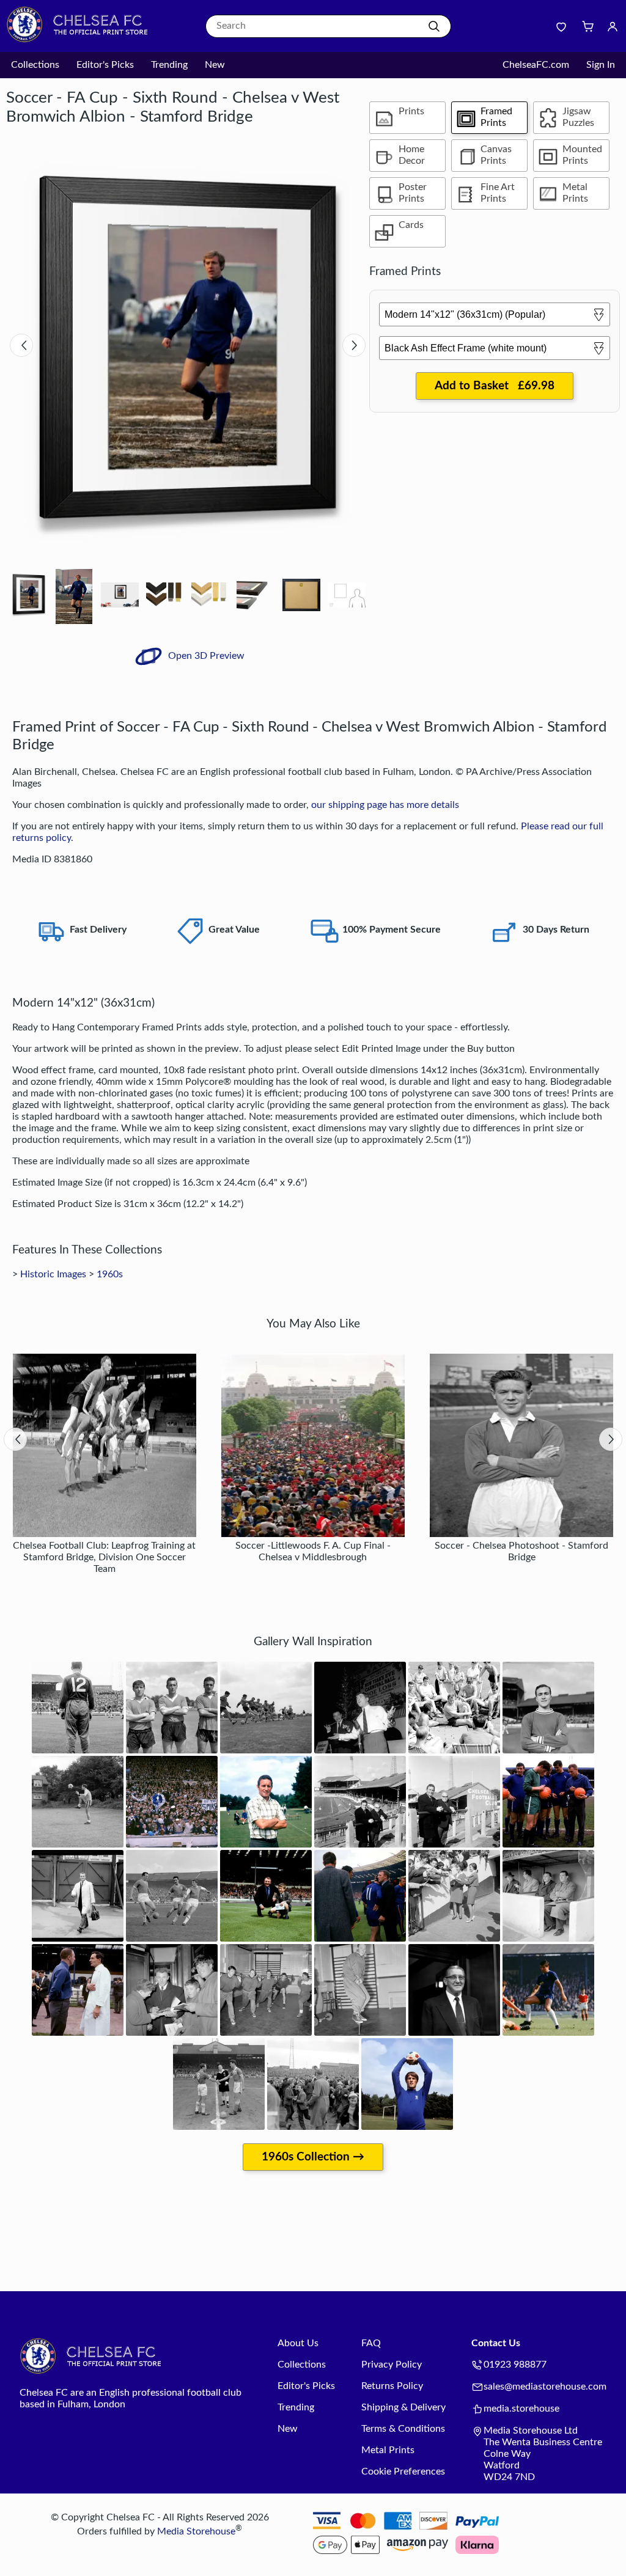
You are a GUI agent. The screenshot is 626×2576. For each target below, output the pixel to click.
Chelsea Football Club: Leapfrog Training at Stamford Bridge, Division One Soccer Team (104, 1557)
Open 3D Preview (205, 656)
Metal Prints (388, 2450)
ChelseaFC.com (536, 65)
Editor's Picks (105, 65)
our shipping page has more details (385, 805)
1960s (110, 1274)
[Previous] (21, 345)
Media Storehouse (196, 2531)
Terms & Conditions (403, 2429)
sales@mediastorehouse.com (545, 2387)
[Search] (434, 26)
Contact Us (496, 2343)
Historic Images (53, 1274)
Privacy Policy (392, 2365)
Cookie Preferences (403, 2471)
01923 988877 (515, 2365)
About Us (298, 2343)
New (215, 65)
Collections (35, 65)
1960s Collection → (313, 2157)
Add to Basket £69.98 (495, 386)
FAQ (371, 2343)
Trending (169, 65)
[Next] (354, 345)
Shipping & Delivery (403, 2407)
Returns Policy (392, 2386)
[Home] (83, 40)
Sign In (601, 65)
